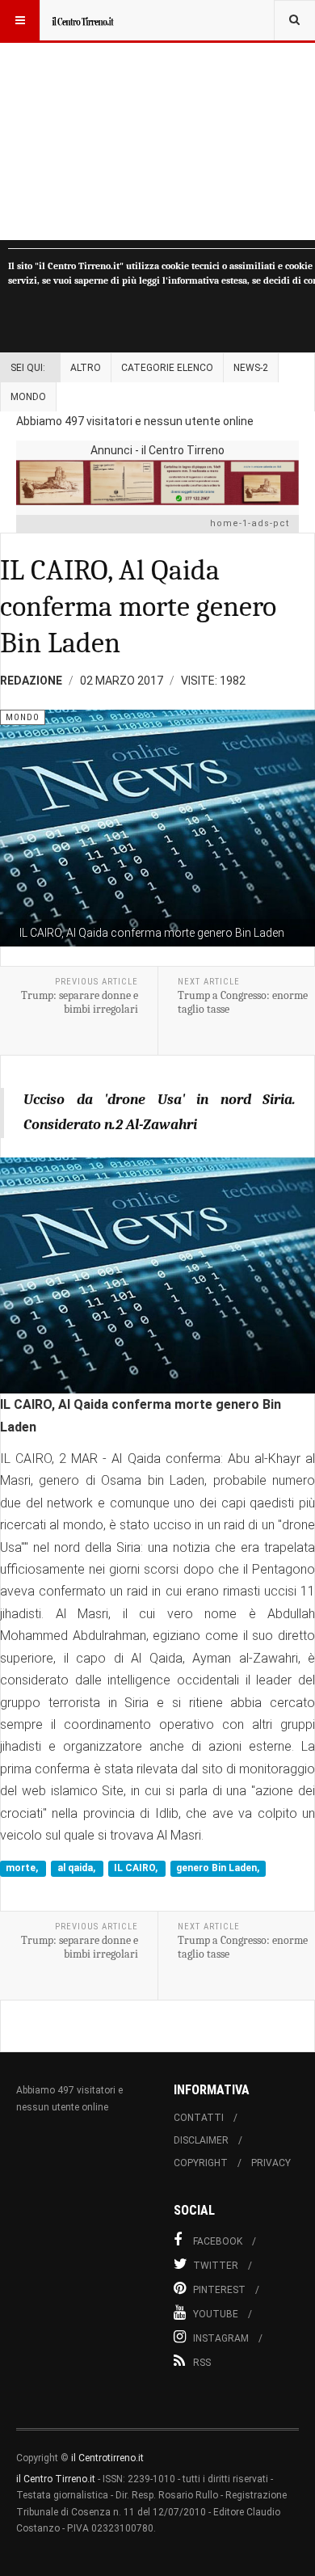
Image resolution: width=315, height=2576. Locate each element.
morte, (23, 1869)
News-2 (251, 368)
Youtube (216, 2314)
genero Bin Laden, (218, 1869)
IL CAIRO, (137, 1869)
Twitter (216, 2266)
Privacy (271, 2163)
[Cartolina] (157, 482)
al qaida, (78, 1869)
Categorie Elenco (167, 368)
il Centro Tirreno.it (56, 2479)
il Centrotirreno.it (107, 2458)
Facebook (218, 2241)
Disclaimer (201, 2140)
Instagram (221, 2338)
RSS (202, 2363)
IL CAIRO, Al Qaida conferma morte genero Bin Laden (138, 607)
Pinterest (219, 2290)
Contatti (199, 2118)
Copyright (201, 2163)
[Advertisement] (157, 120)
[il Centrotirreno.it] (82, 20)
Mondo (28, 397)
